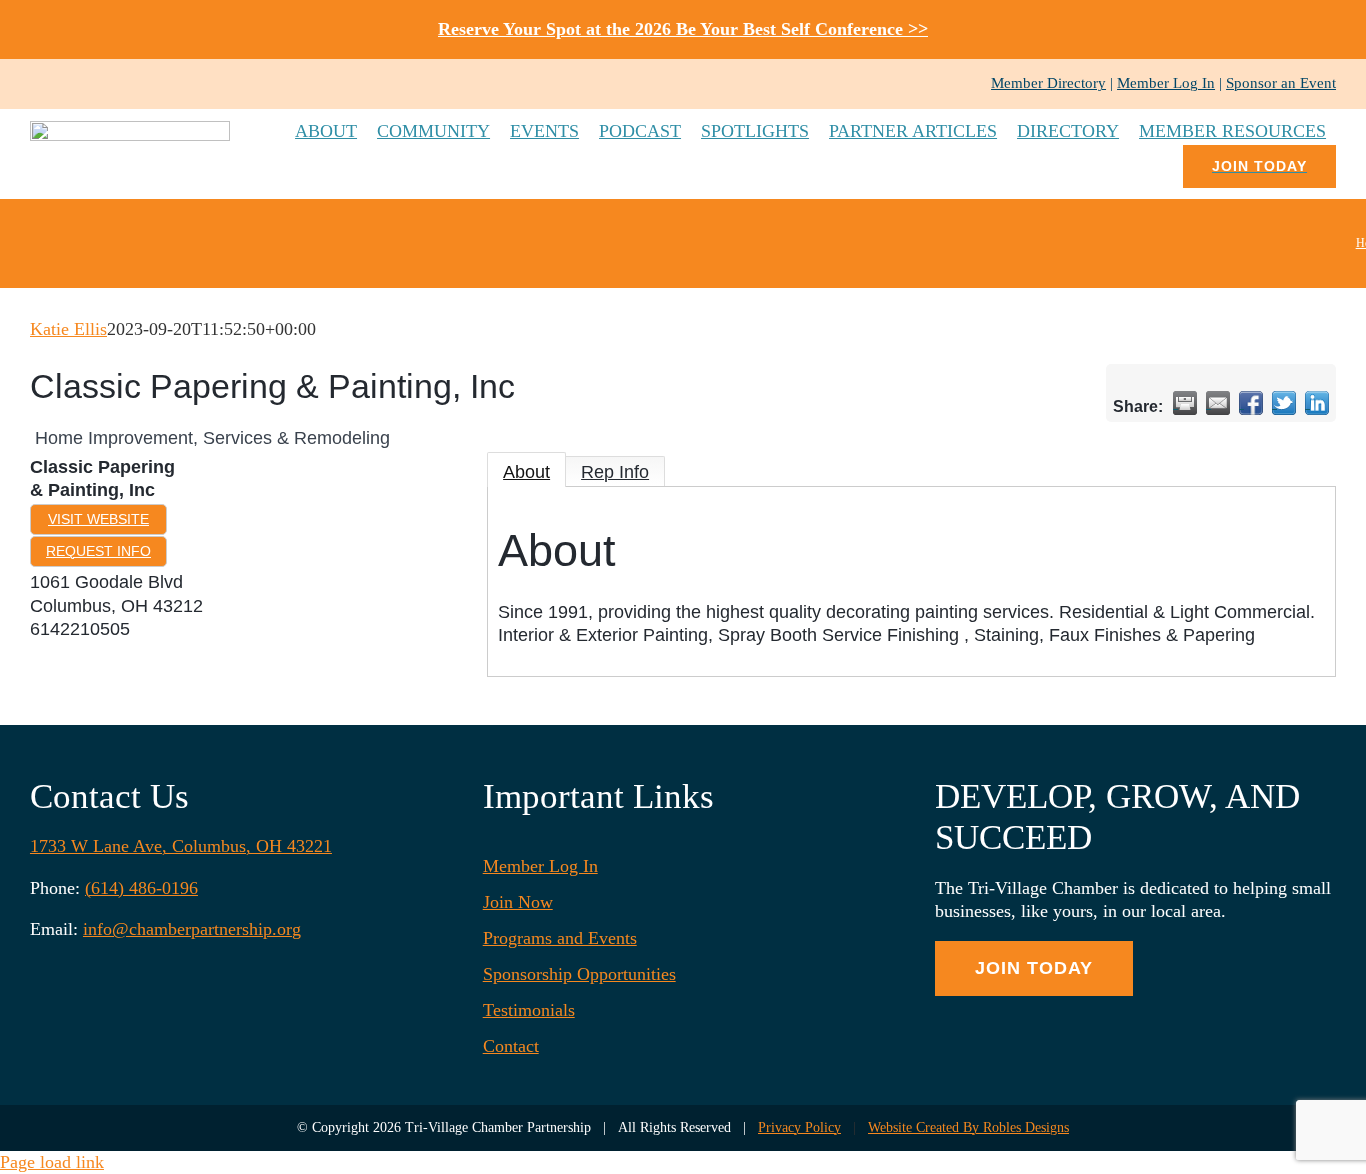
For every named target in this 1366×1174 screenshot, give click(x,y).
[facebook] (36, 84)
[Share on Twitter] (1284, 403)
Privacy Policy (799, 1127)
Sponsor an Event (1281, 83)
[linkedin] (100, 84)
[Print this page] (1185, 403)
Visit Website (98, 519)
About (526, 472)
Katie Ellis (68, 329)
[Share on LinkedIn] (1317, 403)
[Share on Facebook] (1251, 403)
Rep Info (615, 472)
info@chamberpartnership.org (192, 929)
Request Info (98, 551)
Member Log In (1166, 83)
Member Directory (1048, 83)
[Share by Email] (1218, 403)
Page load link (52, 1162)
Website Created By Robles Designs (968, 1127)
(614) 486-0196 (141, 888)
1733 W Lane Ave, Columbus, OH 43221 (181, 846)
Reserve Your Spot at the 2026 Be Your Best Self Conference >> (683, 29)
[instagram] (68, 84)
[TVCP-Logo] (130, 130)
